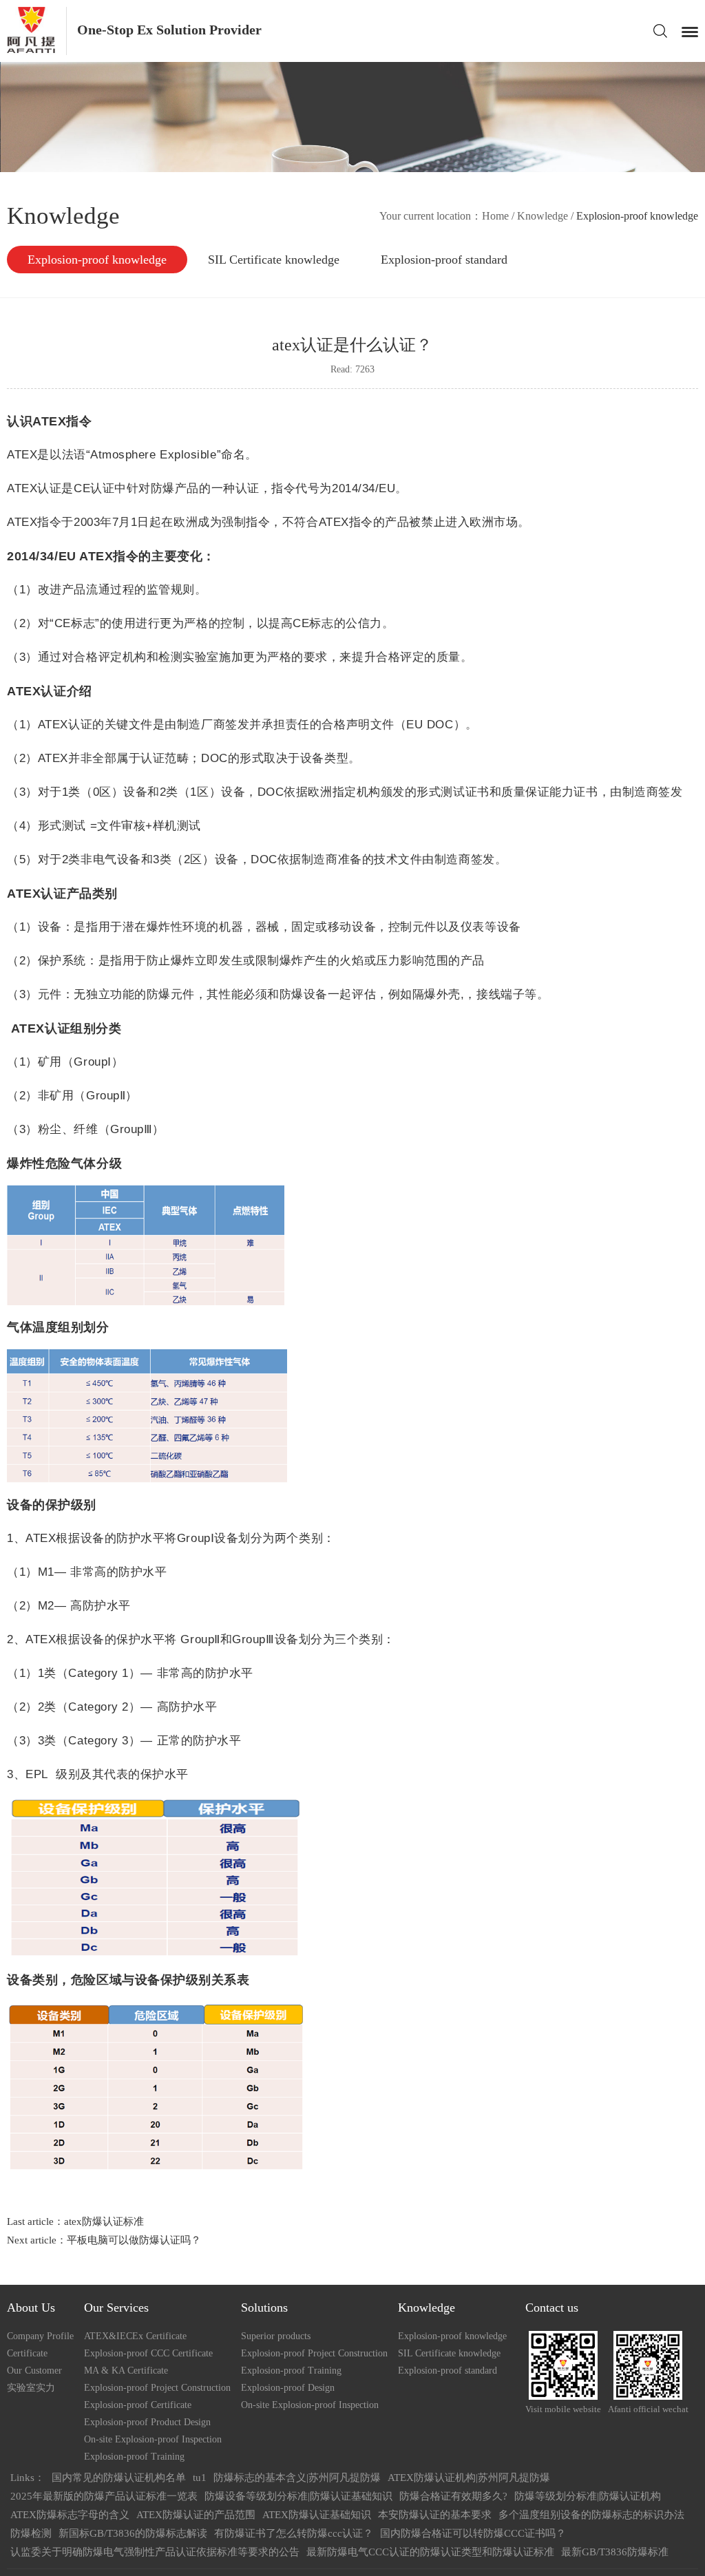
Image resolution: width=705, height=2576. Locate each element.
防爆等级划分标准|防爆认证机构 (588, 2496)
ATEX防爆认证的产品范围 (196, 2515)
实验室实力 (31, 2388)
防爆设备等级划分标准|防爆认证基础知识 (298, 2496)
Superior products (276, 2336)
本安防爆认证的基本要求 (435, 2515)
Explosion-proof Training (134, 2457)
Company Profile (40, 2336)
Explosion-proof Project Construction (157, 2388)
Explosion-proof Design (288, 2388)
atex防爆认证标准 (104, 2221)
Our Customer (34, 2371)
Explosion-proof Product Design (147, 2422)
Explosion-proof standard (444, 260)
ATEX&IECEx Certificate (135, 2336)
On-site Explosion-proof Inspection (153, 2439)
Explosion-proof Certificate (138, 2405)
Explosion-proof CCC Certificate (148, 2353)
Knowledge (543, 216)
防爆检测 (31, 2533)
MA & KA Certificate (126, 2371)
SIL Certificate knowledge (274, 260)
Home (495, 216)
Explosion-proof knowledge (97, 260)
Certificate (27, 2353)
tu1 (200, 2478)
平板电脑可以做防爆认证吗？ (134, 2240)
